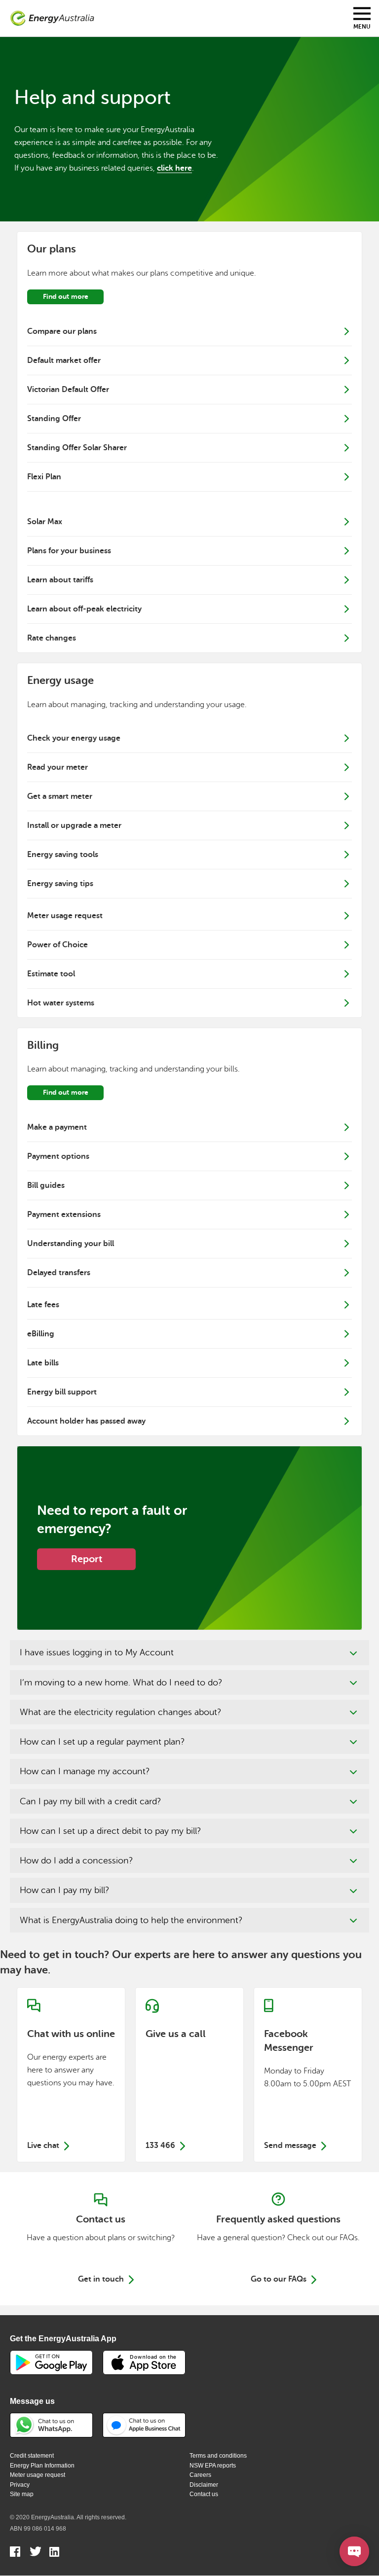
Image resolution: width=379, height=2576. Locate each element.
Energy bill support (62, 1392)
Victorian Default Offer (68, 390)
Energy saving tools (63, 855)
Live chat (71, 2075)
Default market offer (64, 360)
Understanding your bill (71, 1244)
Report (87, 1559)
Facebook (16, 2553)
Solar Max (45, 522)
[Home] (52, 18)
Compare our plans (62, 331)
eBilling (41, 1334)
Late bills (43, 1363)
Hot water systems (61, 1003)
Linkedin (55, 2553)
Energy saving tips (60, 884)
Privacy (20, 2485)
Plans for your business (69, 551)
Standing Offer (54, 419)
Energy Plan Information (42, 2466)
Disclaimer (204, 2485)
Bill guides (46, 1185)
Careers (200, 2475)
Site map (22, 2494)
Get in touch (101, 2279)
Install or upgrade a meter (74, 825)
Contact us (204, 2494)
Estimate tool (51, 974)
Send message (308, 2075)
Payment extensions (64, 1215)
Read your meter (57, 767)
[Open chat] (354, 2551)
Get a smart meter (60, 796)
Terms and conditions (218, 2456)
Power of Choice (57, 945)
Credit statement (32, 2456)
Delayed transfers (59, 1273)
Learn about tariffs (60, 580)
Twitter (35, 2553)
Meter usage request (65, 916)
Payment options (58, 1156)
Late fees (43, 1305)
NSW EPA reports (213, 2466)
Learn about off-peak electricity (84, 609)
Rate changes (52, 638)
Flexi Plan (44, 477)
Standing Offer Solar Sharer (77, 448)
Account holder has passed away (86, 1421)
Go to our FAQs (279, 2279)
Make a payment (57, 1127)
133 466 (189, 2075)
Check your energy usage (74, 738)
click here (174, 168)
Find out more (66, 296)
